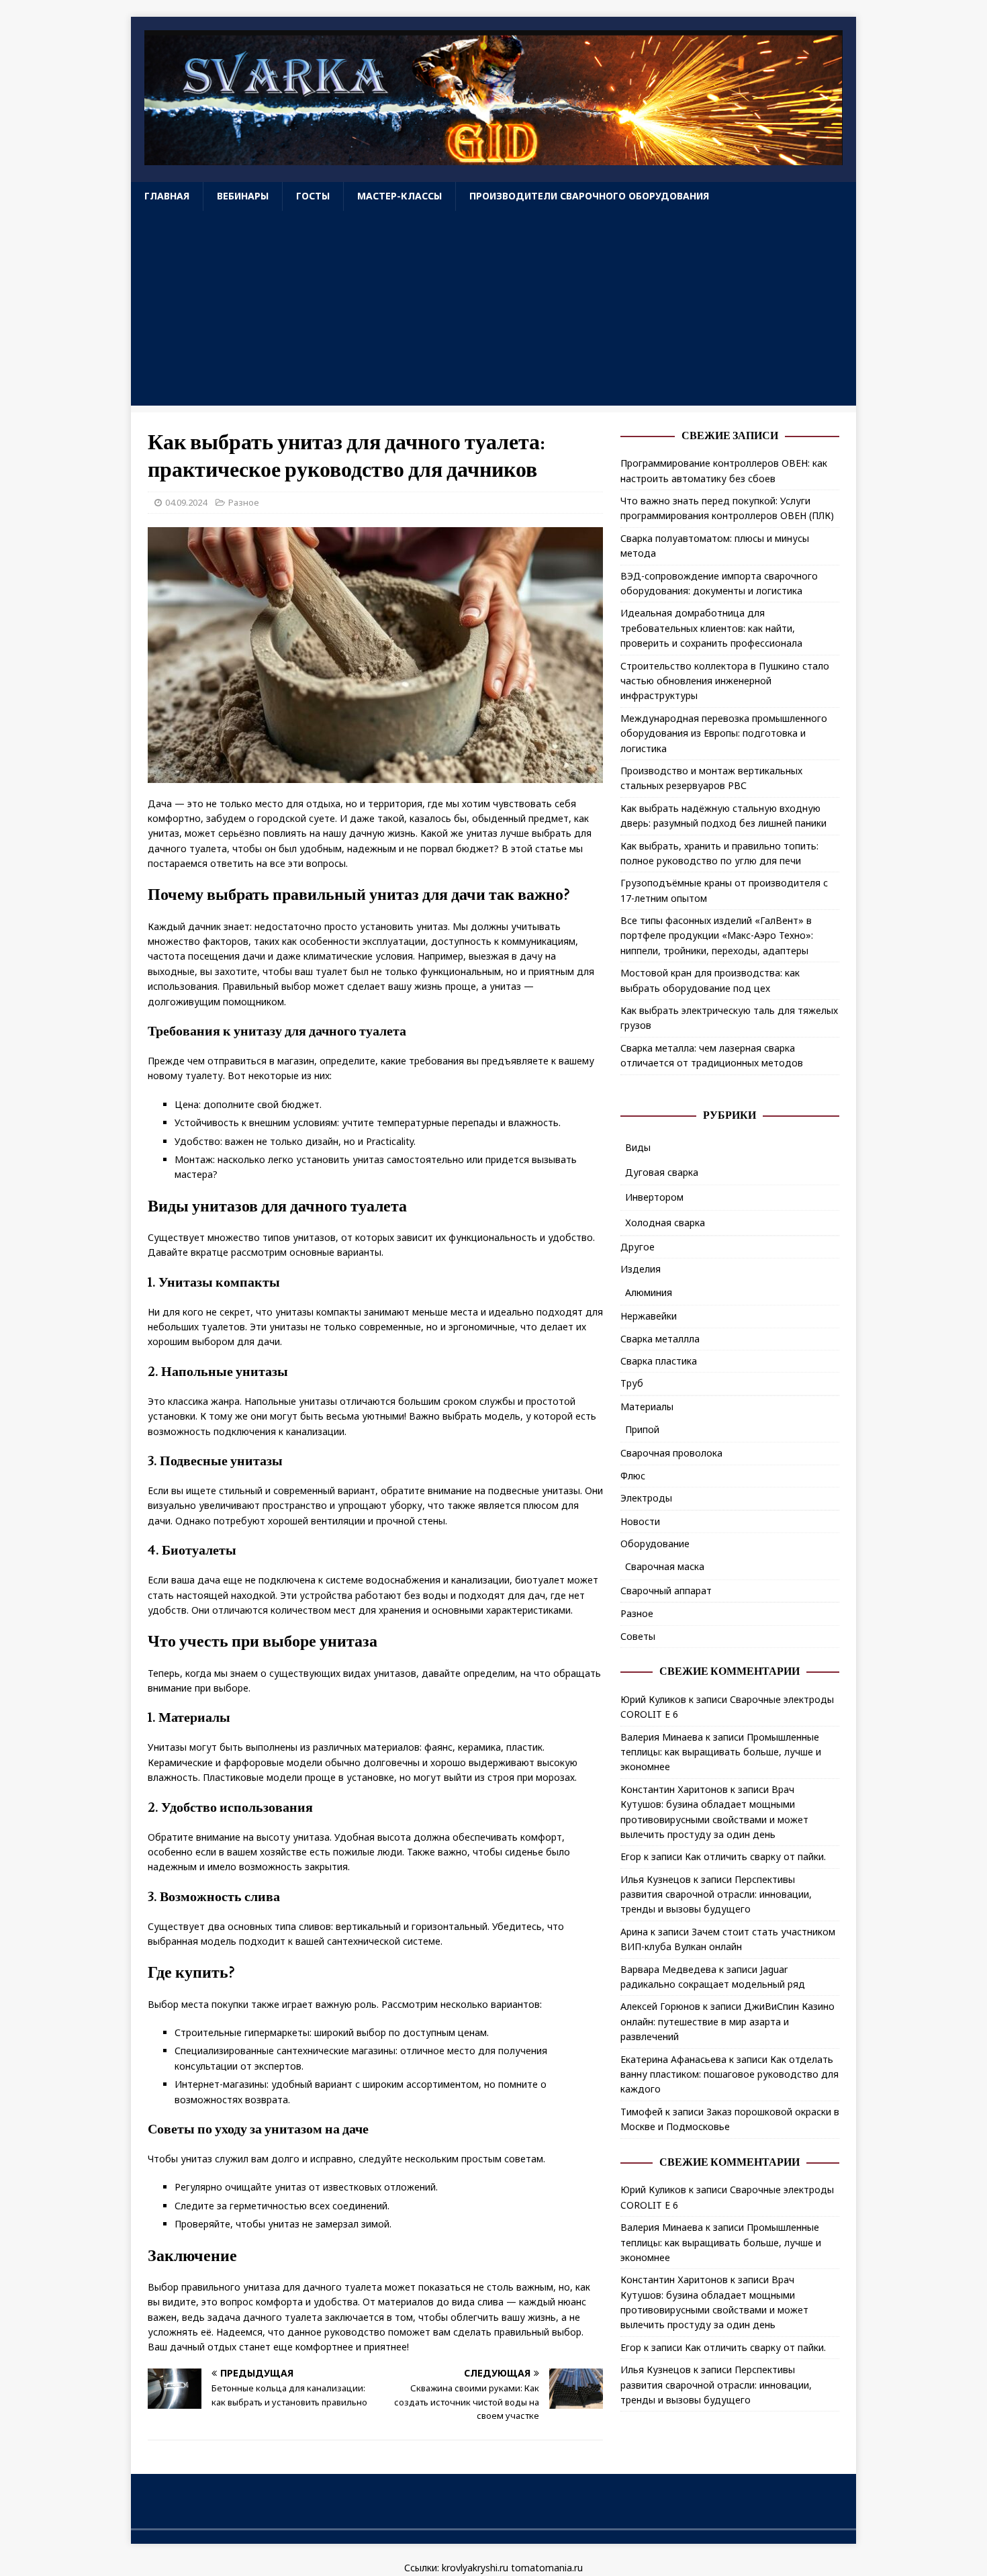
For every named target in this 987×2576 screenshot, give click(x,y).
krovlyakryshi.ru (475, 2568)
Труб (632, 1383)
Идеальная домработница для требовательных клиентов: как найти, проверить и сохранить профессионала (711, 628)
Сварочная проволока (671, 1453)
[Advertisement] (493, 312)
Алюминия (649, 1292)
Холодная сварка (665, 1223)
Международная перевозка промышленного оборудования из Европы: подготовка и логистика (724, 733)
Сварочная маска (665, 1566)
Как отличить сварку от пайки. (755, 1856)
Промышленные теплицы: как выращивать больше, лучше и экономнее (721, 1752)
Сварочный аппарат (666, 1591)
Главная (167, 196)
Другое (638, 1247)
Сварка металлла (660, 1339)
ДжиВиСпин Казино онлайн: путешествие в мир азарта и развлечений (727, 2021)
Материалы (647, 1407)
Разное (244, 502)
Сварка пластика (659, 1361)
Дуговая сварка (662, 1172)
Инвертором (654, 1197)
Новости (640, 1521)
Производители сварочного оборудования (589, 196)
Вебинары (243, 196)
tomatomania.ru (547, 2568)
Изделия (641, 1269)
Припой (642, 1429)
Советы (638, 1636)
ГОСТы (313, 196)
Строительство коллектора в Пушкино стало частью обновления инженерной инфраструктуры (725, 681)
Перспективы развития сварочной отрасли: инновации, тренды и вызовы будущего (716, 1894)
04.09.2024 (186, 502)
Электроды (646, 1498)
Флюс (633, 1476)
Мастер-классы (399, 196)
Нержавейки (649, 1316)
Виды (638, 1147)
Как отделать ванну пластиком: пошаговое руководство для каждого (730, 2074)
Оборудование (655, 1544)
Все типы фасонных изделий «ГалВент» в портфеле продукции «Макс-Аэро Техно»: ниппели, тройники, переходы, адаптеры (717, 935)
